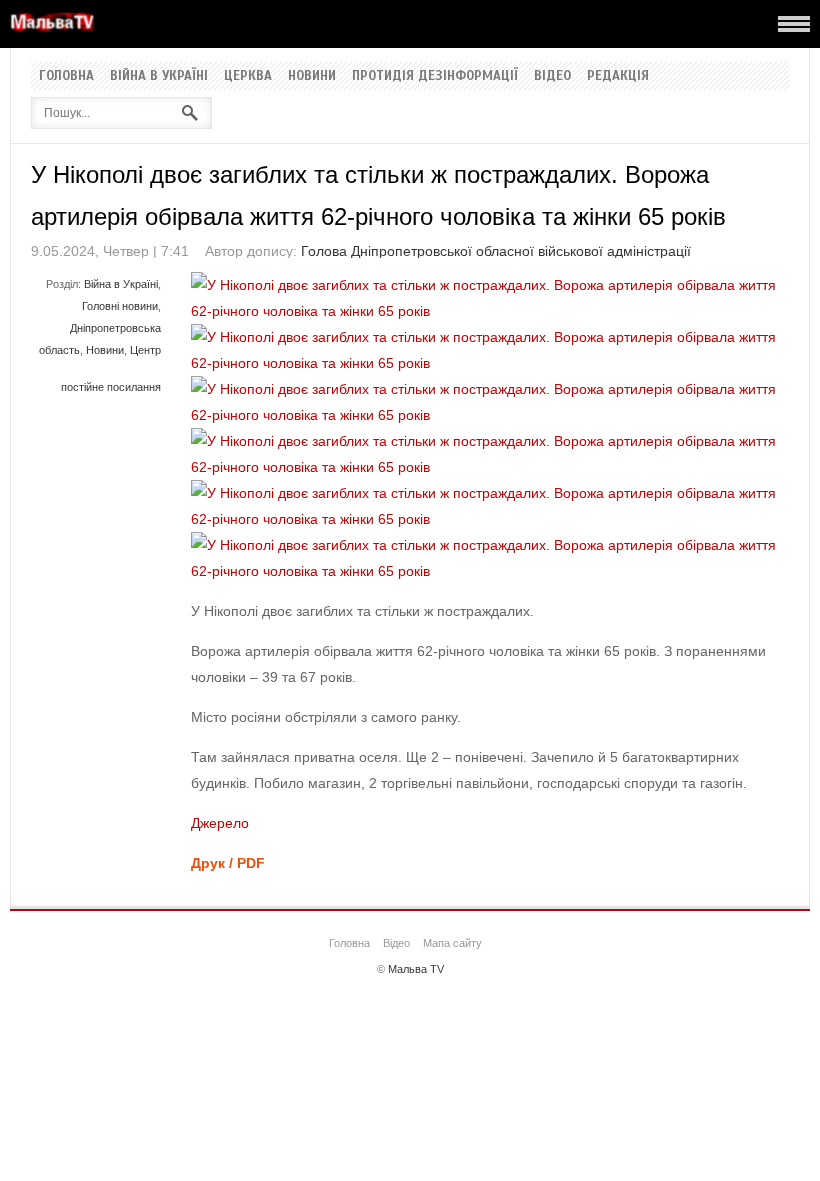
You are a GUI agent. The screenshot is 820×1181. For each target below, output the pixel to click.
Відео (552, 76)
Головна (66, 76)
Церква (248, 76)
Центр (145, 350)
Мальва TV (416, 969)
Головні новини (120, 306)
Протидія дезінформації (435, 76)
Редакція (618, 76)
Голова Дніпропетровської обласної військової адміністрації (496, 251)
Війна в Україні (159, 76)
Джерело (220, 823)
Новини (312, 76)
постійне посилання (111, 387)
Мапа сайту (452, 943)
